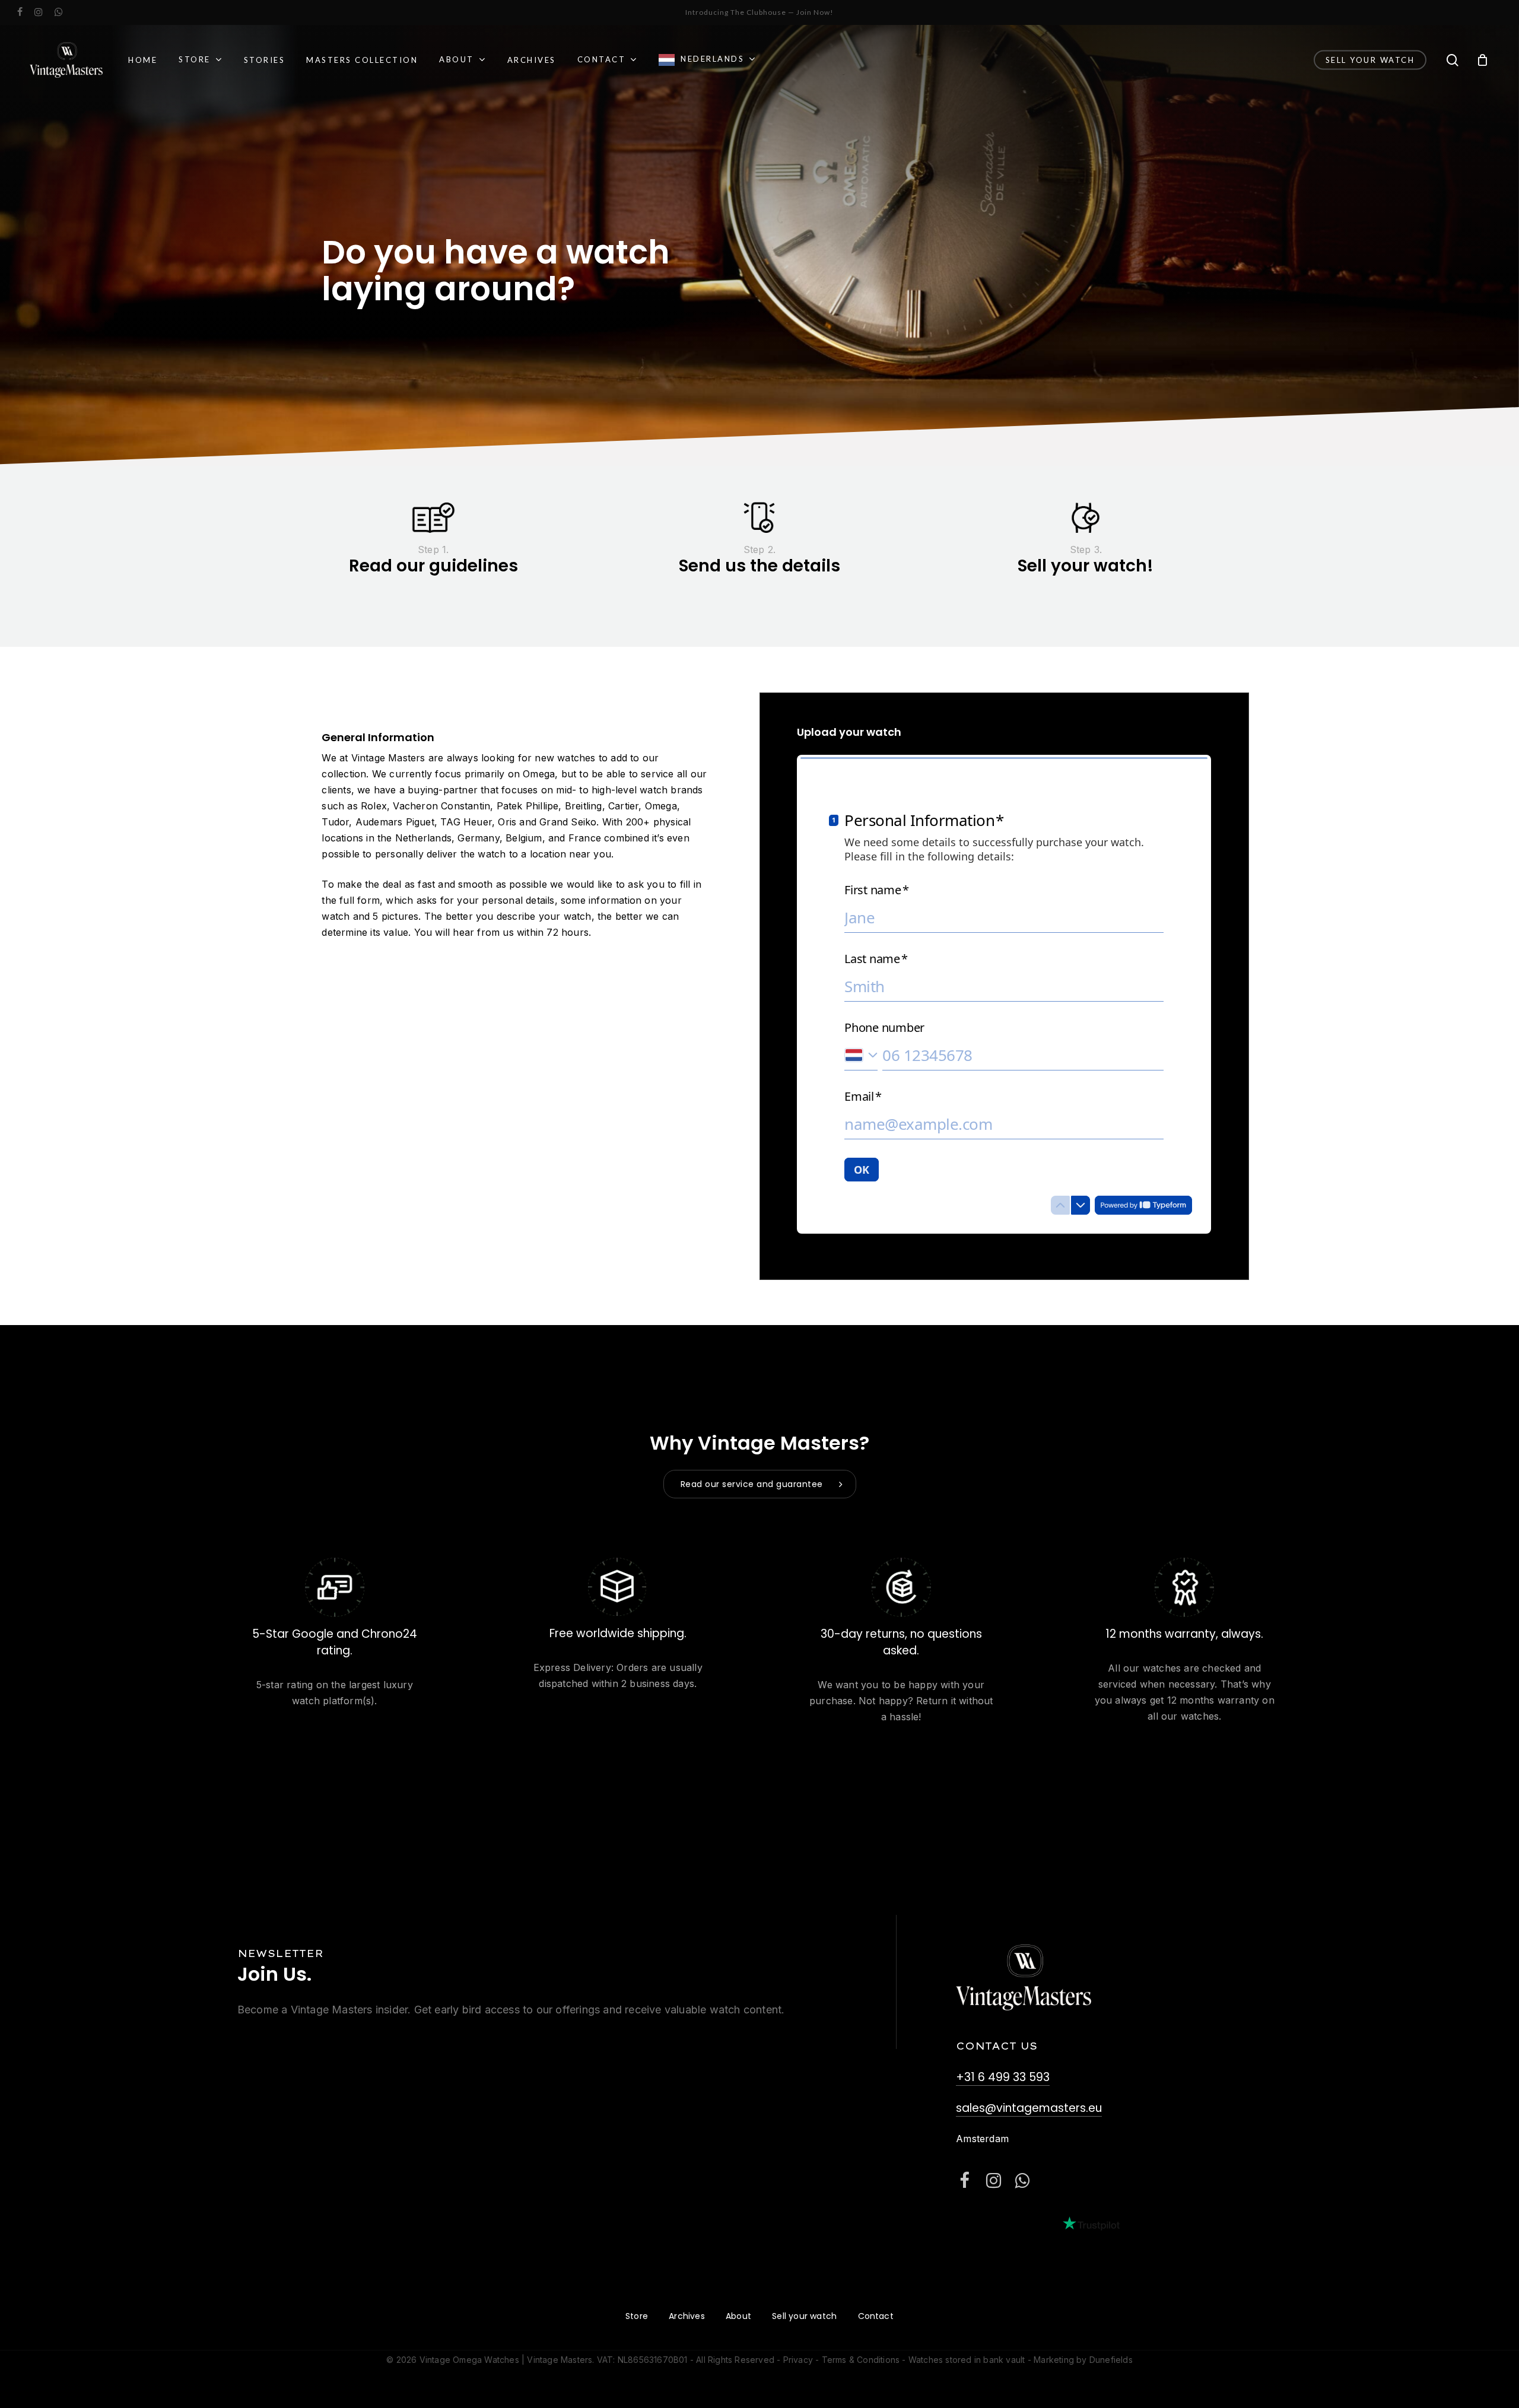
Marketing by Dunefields (1083, 2360)
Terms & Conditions (861, 2360)
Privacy (798, 2360)
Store (637, 2316)
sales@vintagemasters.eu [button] (1029, 2108)
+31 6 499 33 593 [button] (1003, 2077)
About (738, 2316)
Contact (876, 2316)
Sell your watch (804, 2316)
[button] (760, 1484)
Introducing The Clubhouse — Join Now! (759, 12)
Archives (687, 2316)
